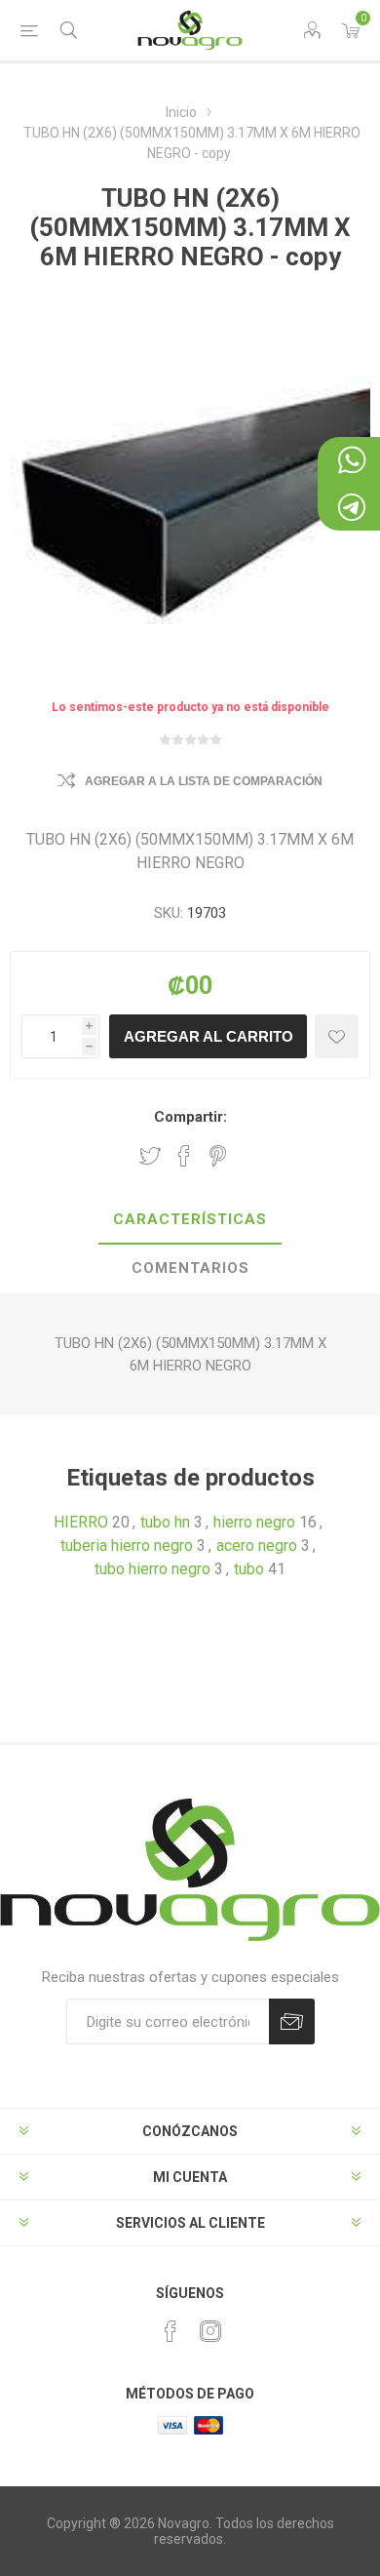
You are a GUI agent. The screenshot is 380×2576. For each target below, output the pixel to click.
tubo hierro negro (152, 1569)
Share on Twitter (150, 1156)
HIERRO (81, 1522)
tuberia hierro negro (127, 1546)
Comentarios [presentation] (190, 1268)
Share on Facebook (184, 1156)
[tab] (190, 1220)
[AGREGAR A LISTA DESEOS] (337, 1036)
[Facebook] (171, 2331)
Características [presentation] (190, 1219)
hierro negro (254, 1522)
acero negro (257, 1546)
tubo (249, 1569)
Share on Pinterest (218, 1156)
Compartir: (190, 1117)
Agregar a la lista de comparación (204, 781)
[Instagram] (210, 2331)
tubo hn (165, 1522)
